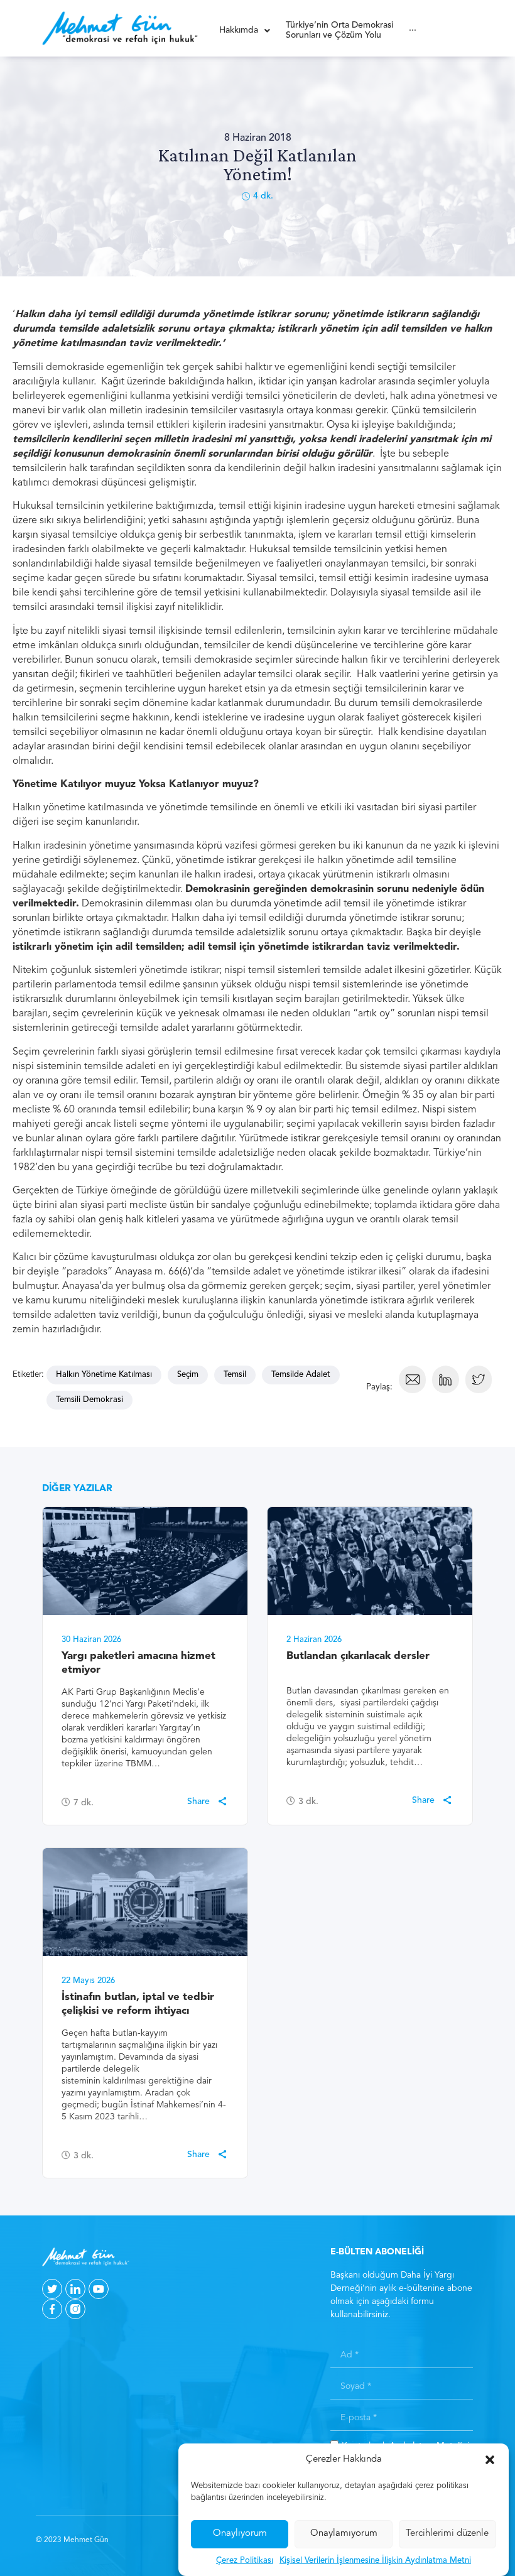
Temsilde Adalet (301, 1375)
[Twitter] (52, 2289)
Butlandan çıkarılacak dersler (358, 1656)
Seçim (188, 1375)
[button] (490, 2460)
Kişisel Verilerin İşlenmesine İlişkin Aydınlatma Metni (375, 2561)
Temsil (235, 1375)
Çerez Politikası (245, 2561)
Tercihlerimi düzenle (447, 2534)
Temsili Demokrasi (89, 1400)
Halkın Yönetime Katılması (104, 1375)
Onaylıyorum (240, 2534)
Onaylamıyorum (344, 2534)
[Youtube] (99, 2289)
